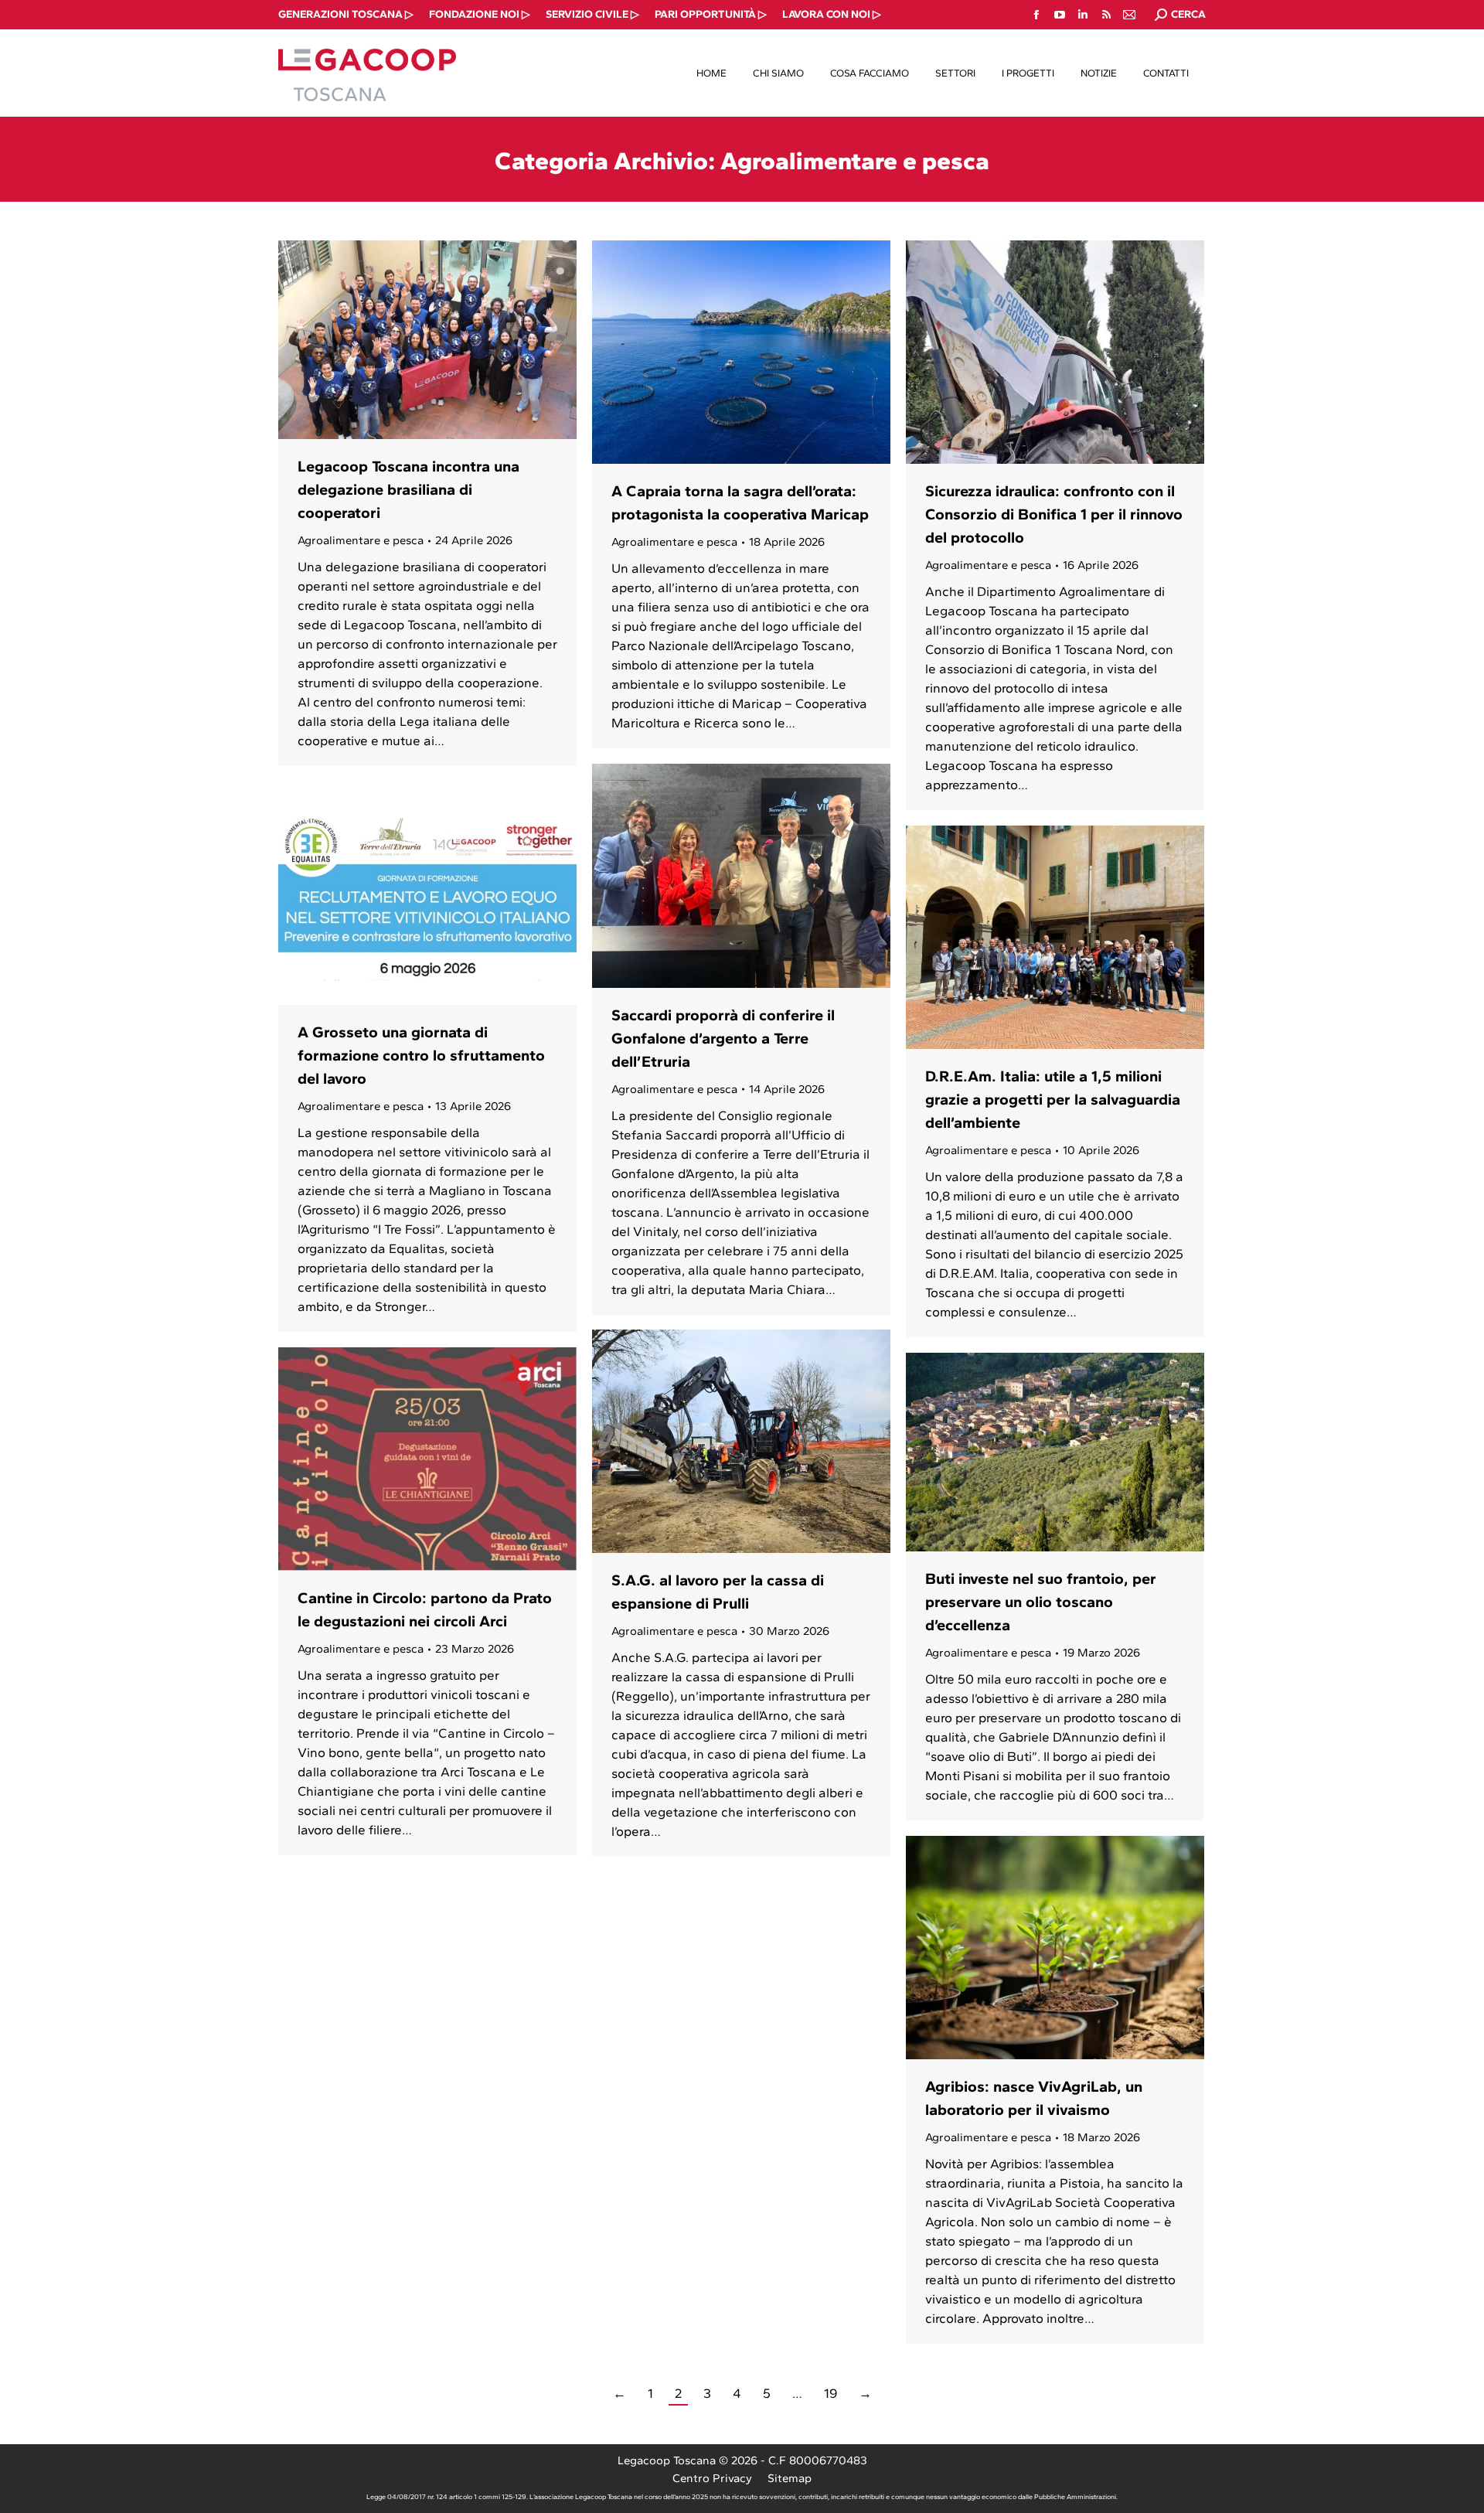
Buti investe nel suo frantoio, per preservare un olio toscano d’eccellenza (1041, 1602)
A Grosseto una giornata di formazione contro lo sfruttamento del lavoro (421, 1055)
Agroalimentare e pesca (361, 540)
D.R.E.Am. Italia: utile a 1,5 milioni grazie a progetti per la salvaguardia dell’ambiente (1053, 1099)
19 (830, 2393)
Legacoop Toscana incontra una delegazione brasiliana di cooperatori (408, 489)
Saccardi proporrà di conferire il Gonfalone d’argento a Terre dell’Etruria (723, 1038)
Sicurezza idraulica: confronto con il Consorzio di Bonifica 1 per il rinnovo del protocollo (1054, 514)
